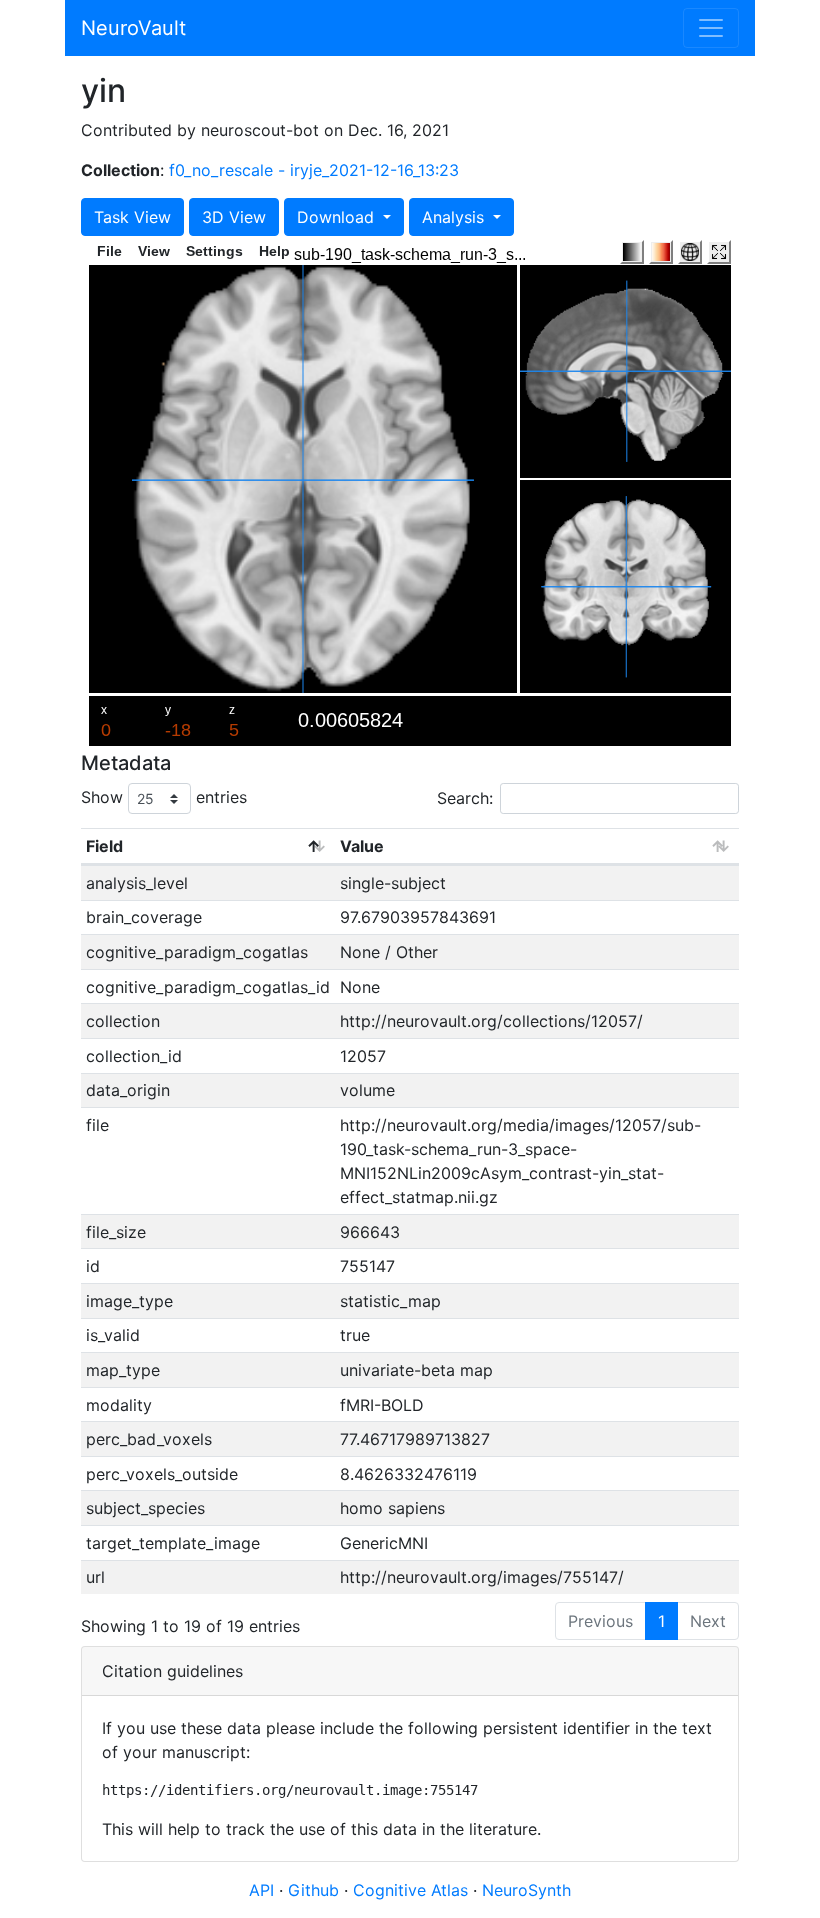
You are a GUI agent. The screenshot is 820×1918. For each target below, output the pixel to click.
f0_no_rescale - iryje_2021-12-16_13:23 (314, 170)
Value (362, 846)
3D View (234, 217)
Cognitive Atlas (413, 1890)
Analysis (455, 217)
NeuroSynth (526, 1890)
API (261, 1890)
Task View (132, 217)
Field (104, 846)
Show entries (164, 797)
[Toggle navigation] (711, 28)
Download (338, 217)
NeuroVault (133, 28)
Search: (465, 798)
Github (316, 1890)
